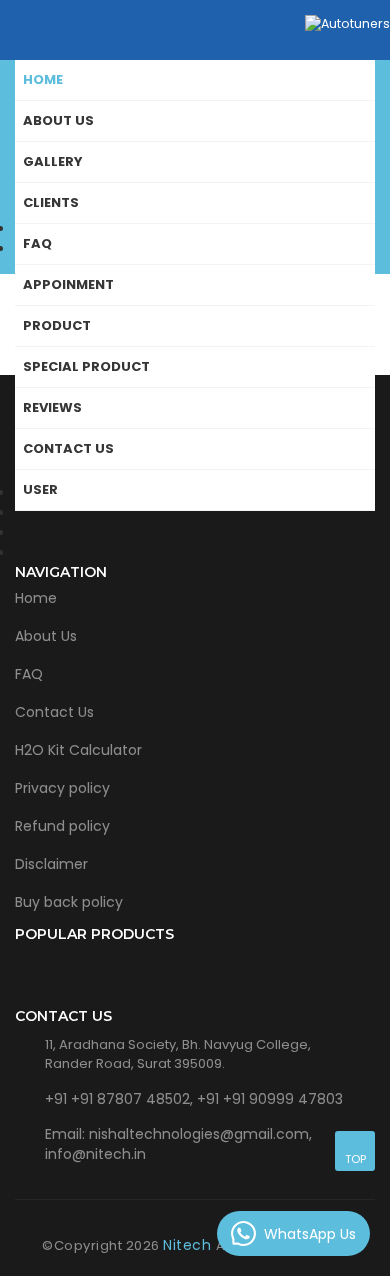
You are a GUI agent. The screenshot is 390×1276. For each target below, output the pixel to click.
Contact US (68, 448)
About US (58, 120)
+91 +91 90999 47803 (270, 1099)
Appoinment (68, 284)
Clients (51, 202)
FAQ (37, 243)
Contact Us (54, 712)
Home (43, 79)
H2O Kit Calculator (78, 750)
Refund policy (62, 826)
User (40, 489)
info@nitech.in (95, 1154)
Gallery (53, 161)
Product (57, 325)
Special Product (86, 366)
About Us (46, 636)
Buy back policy (69, 902)
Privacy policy (62, 788)
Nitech (189, 1245)
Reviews (52, 407)
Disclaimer (51, 864)
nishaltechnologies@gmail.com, (200, 1134)
